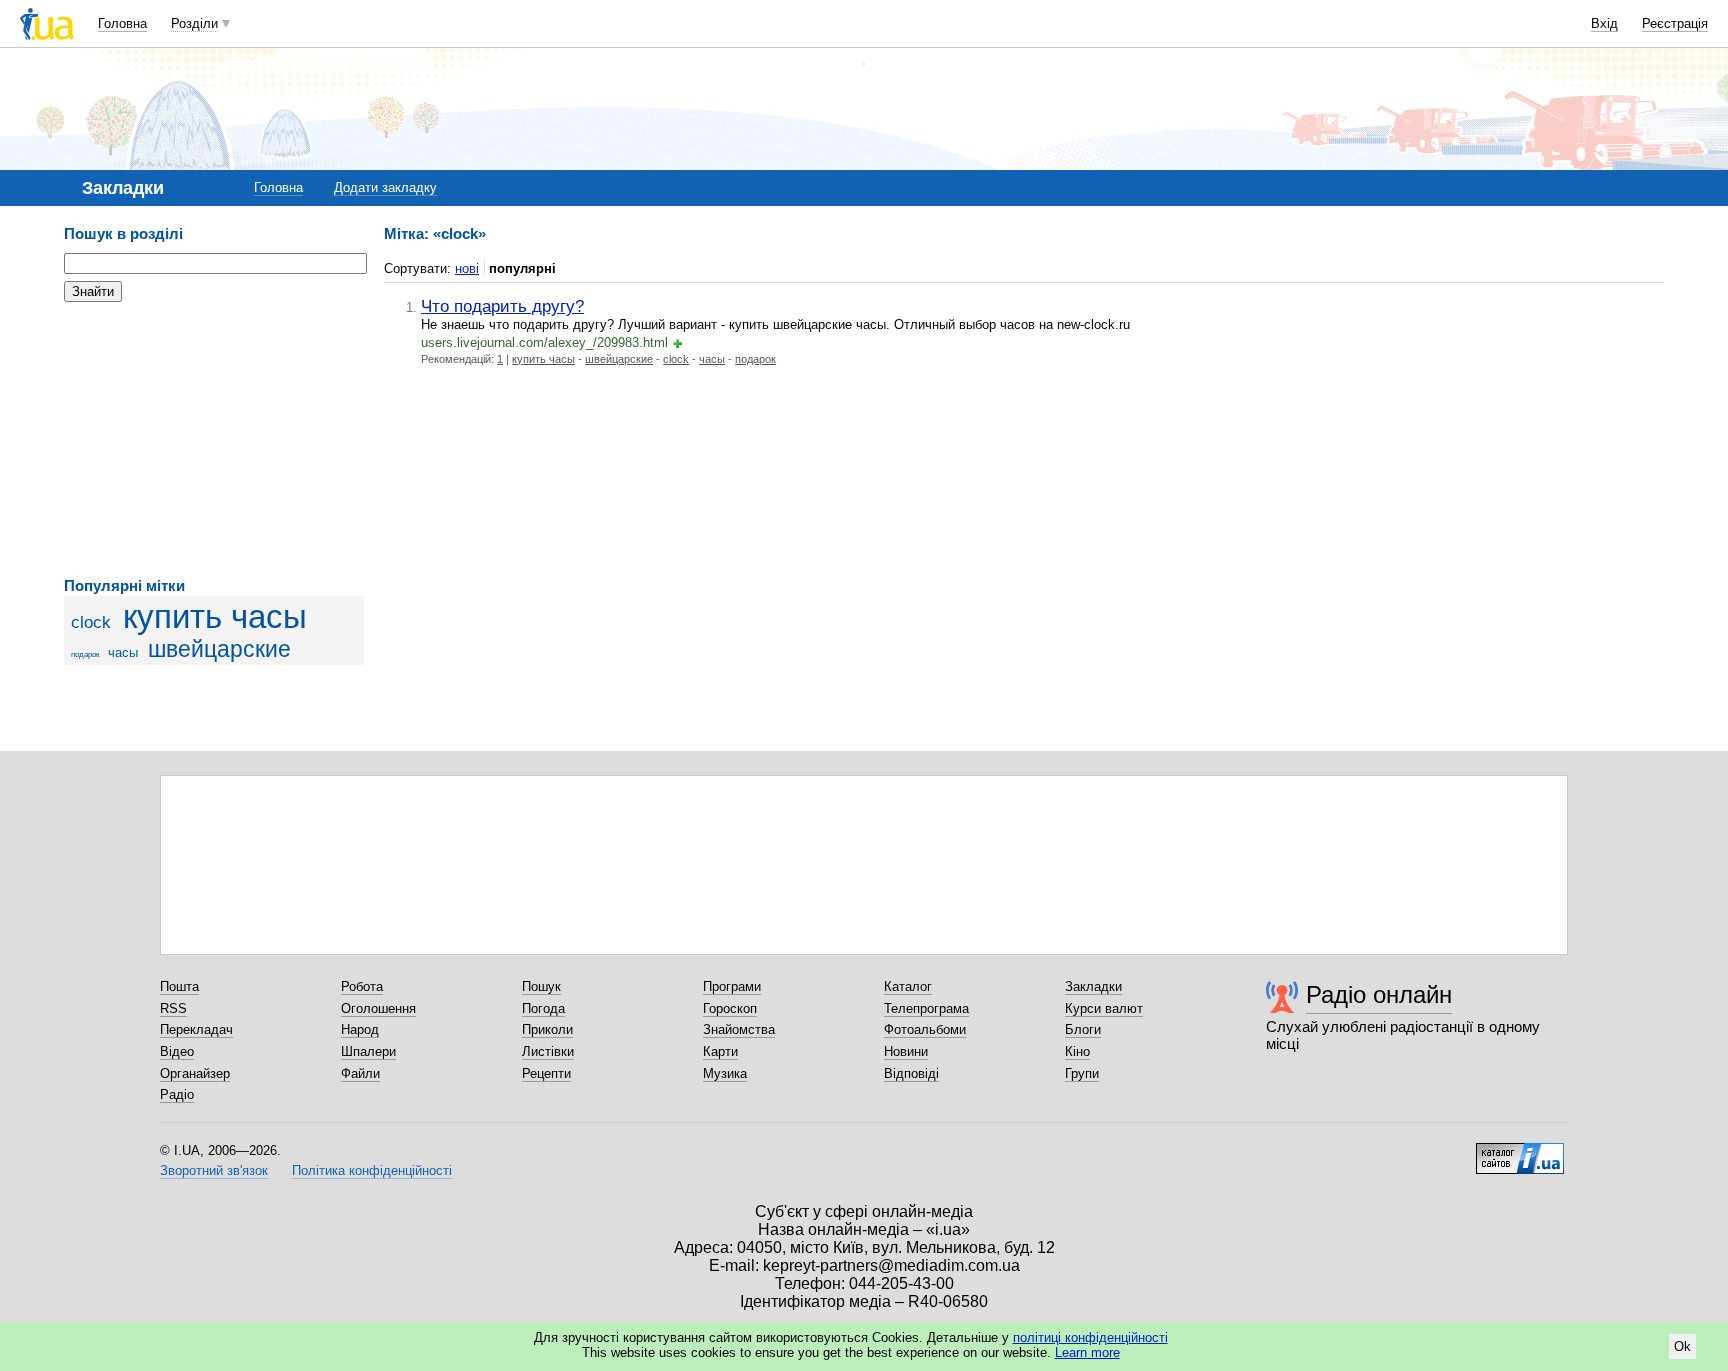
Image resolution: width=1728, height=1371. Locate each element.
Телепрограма (926, 1008)
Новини (906, 1051)
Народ (360, 1029)
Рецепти (546, 1073)
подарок (85, 654)
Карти (720, 1051)
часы (123, 652)
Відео (177, 1051)
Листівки (548, 1051)
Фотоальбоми (925, 1029)
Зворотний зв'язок (214, 1170)
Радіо (177, 1094)
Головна (122, 23)
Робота (362, 986)
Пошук (541, 986)
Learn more (1087, 1352)
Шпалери (368, 1051)
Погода (543, 1008)
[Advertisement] (214, 440)
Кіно (1077, 1051)
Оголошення (378, 1008)
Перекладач (196, 1029)
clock (91, 622)
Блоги (1083, 1029)
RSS (173, 1008)
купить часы (215, 617)
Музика (725, 1073)
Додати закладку (385, 187)
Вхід (1604, 23)
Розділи (194, 23)
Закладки (1093, 986)
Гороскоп (730, 1008)
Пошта (179, 986)
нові (467, 268)
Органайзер (195, 1073)
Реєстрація (1675, 23)
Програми (732, 986)
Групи (1082, 1073)
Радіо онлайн (1379, 994)
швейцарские (219, 649)
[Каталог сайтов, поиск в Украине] (1520, 1151)
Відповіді (911, 1073)
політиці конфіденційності (1090, 1337)
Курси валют (1104, 1008)
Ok (1682, 1346)
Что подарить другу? (502, 306)
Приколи (547, 1029)
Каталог (908, 986)
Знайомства (739, 1029)
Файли (360, 1073)
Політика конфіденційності (372, 1170)
